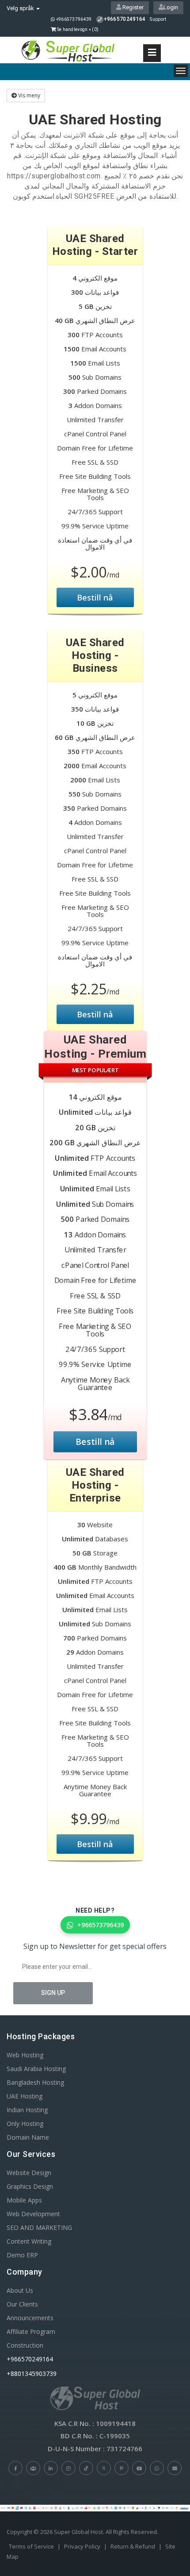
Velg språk (21, 8)
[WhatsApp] (157, 2468)
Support (158, 19)
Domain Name (28, 2137)
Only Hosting (25, 2124)
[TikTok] (86, 2468)
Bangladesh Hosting (35, 2082)
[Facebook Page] (15, 2468)
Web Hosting (25, 2055)
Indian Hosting (27, 2110)
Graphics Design (30, 2186)
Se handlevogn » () (77, 29)
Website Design (29, 2173)
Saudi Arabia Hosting (36, 2069)
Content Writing (29, 2241)
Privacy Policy (82, 2546)
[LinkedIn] (51, 2468)
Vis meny (28, 95)
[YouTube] (139, 2468)
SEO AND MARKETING (39, 2228)
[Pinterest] (122, 2468)
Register (132, 7)
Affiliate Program (31, 2331)
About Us (20, 2290)
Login (171, 7)
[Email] (175, 2468)
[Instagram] (68, 2468)
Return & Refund (133, 2546)
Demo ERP (22, 2255)
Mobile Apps (24, 2200)
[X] (104, 2468)
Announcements (30, 2318)
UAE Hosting (25, 2096)
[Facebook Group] (33, 2468)
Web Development (33, 2214)
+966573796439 (73, 19)
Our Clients (22, 2304)
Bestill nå (95, 597)
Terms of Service (31, 2546)
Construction (25, 2345)
